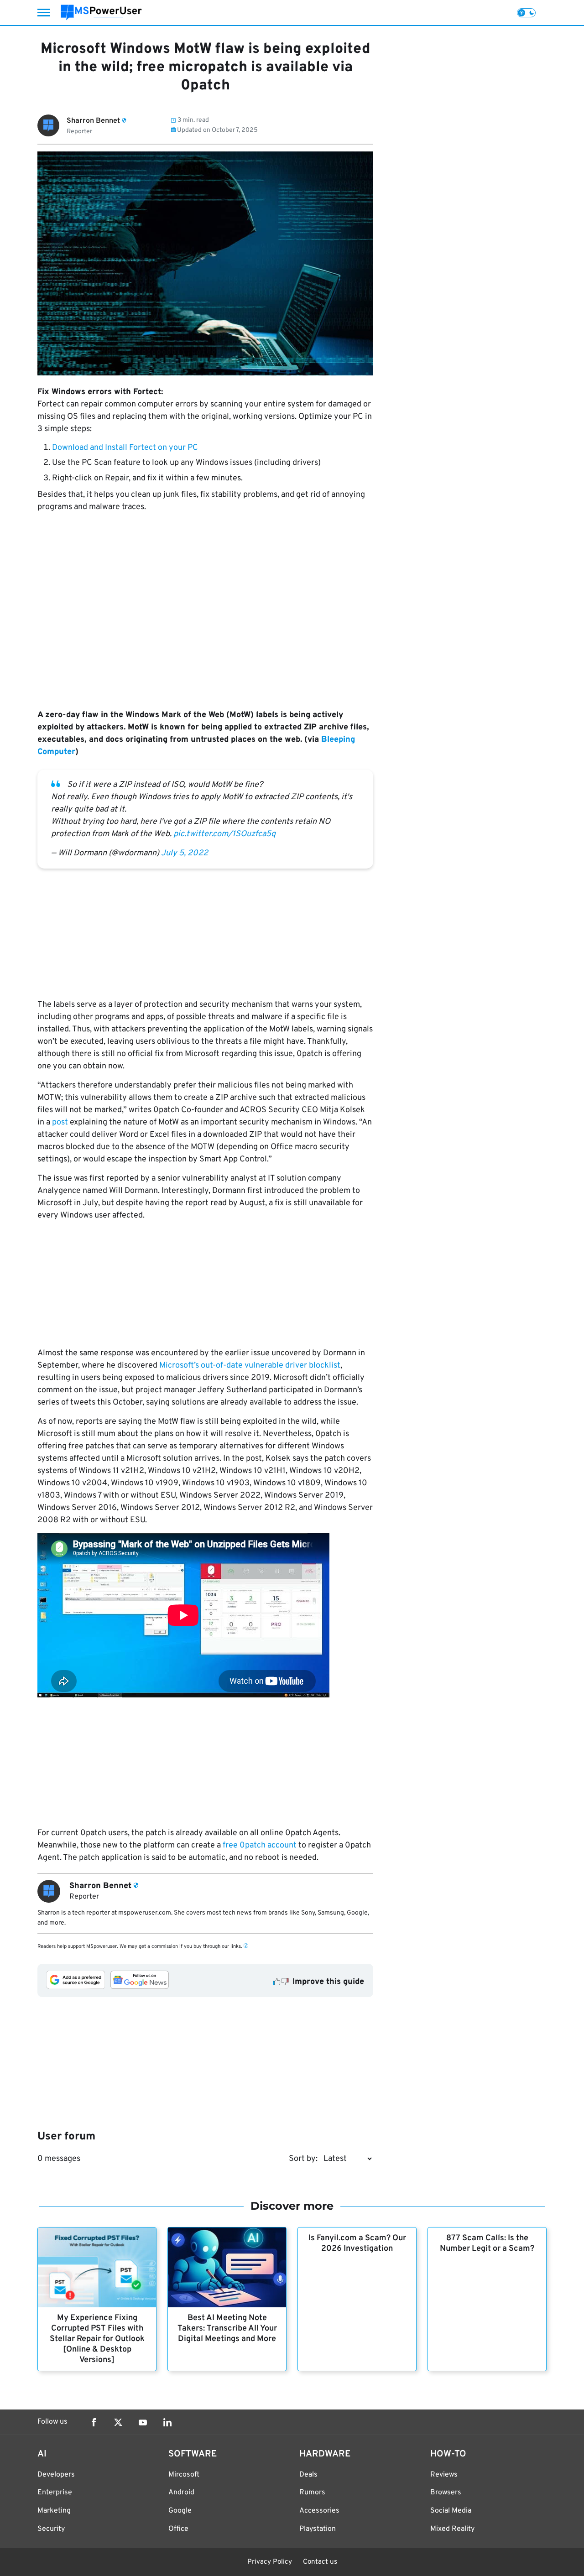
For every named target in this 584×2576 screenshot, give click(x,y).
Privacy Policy (270, 2562)
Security (51, 2529)
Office (178, 2529)
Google (180, 2511)
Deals (308, 2475)
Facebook (94, 2422)
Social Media (451, 2511)
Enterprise (55, 2493)
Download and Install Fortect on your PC (125, 448)
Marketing (54, 2511)
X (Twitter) (118, 2422)
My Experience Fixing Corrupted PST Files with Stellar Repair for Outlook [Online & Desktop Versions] (97, 2339)
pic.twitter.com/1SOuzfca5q (224, 834)
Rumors (312, 2493)
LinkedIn (167, 2422)
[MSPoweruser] (101, 13)
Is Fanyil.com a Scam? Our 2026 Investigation (357, 2243)
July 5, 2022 (185, 853)
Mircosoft (184, 2475)
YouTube (143, 2422)
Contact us (320, 2562)
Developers (56, 2475)
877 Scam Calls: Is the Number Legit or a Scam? (487, 2243)
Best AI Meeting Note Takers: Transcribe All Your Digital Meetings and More (227, 2329)
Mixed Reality (452, 2529)
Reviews (444, 2475)
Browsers (446, 2493)
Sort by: (303, 2159)
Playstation (318, 2529)
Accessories (319, 2511)
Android (181, 2493)
